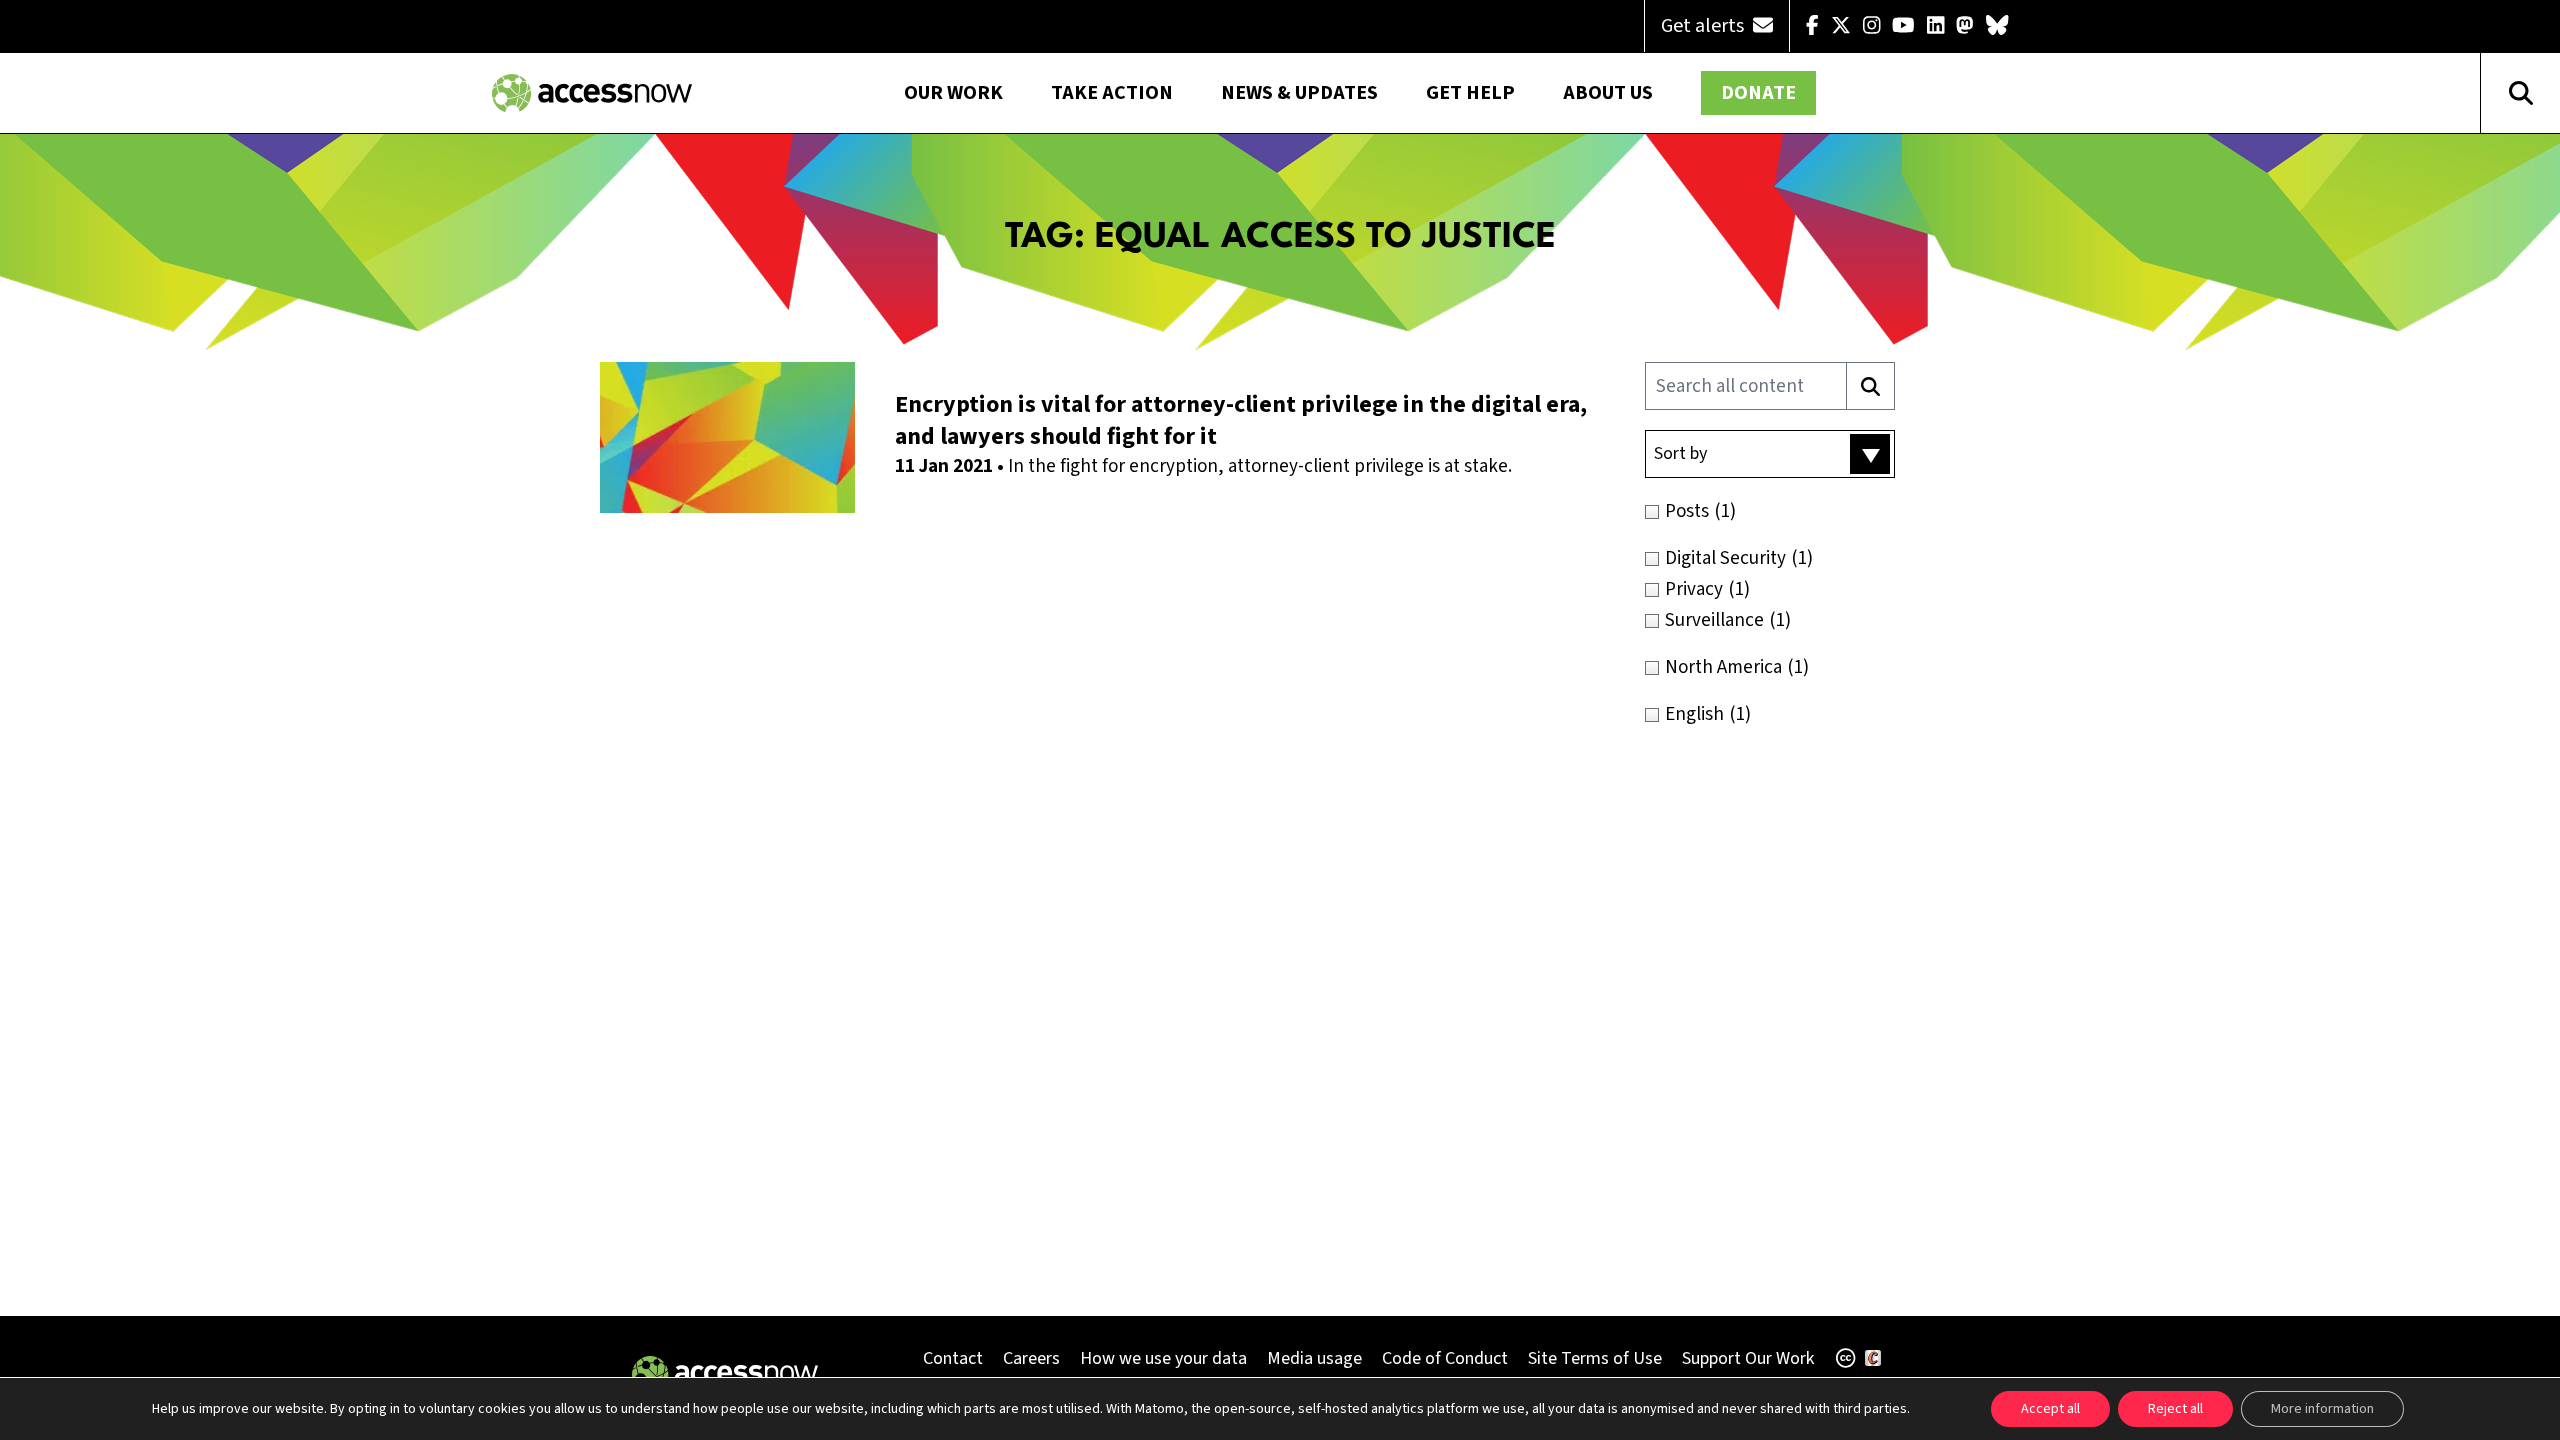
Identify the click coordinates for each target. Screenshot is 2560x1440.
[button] (1770, 454)
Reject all (2175, 1409)
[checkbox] (1812, 511)
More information (2322, 1409)
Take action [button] (1112, 93)
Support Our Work (1748, 1358)
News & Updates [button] (1299, 93)
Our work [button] (953, 93)
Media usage (1314, 1358)
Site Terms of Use (1595, 1358)
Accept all (2050, 1409)
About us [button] (1608, 93)
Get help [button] (1470, 93)
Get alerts (1704, 26)
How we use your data (1163, 1358)
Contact (953, 1358)
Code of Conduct (1445, 1358)
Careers (1031, 1358)
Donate (1758, 93)
